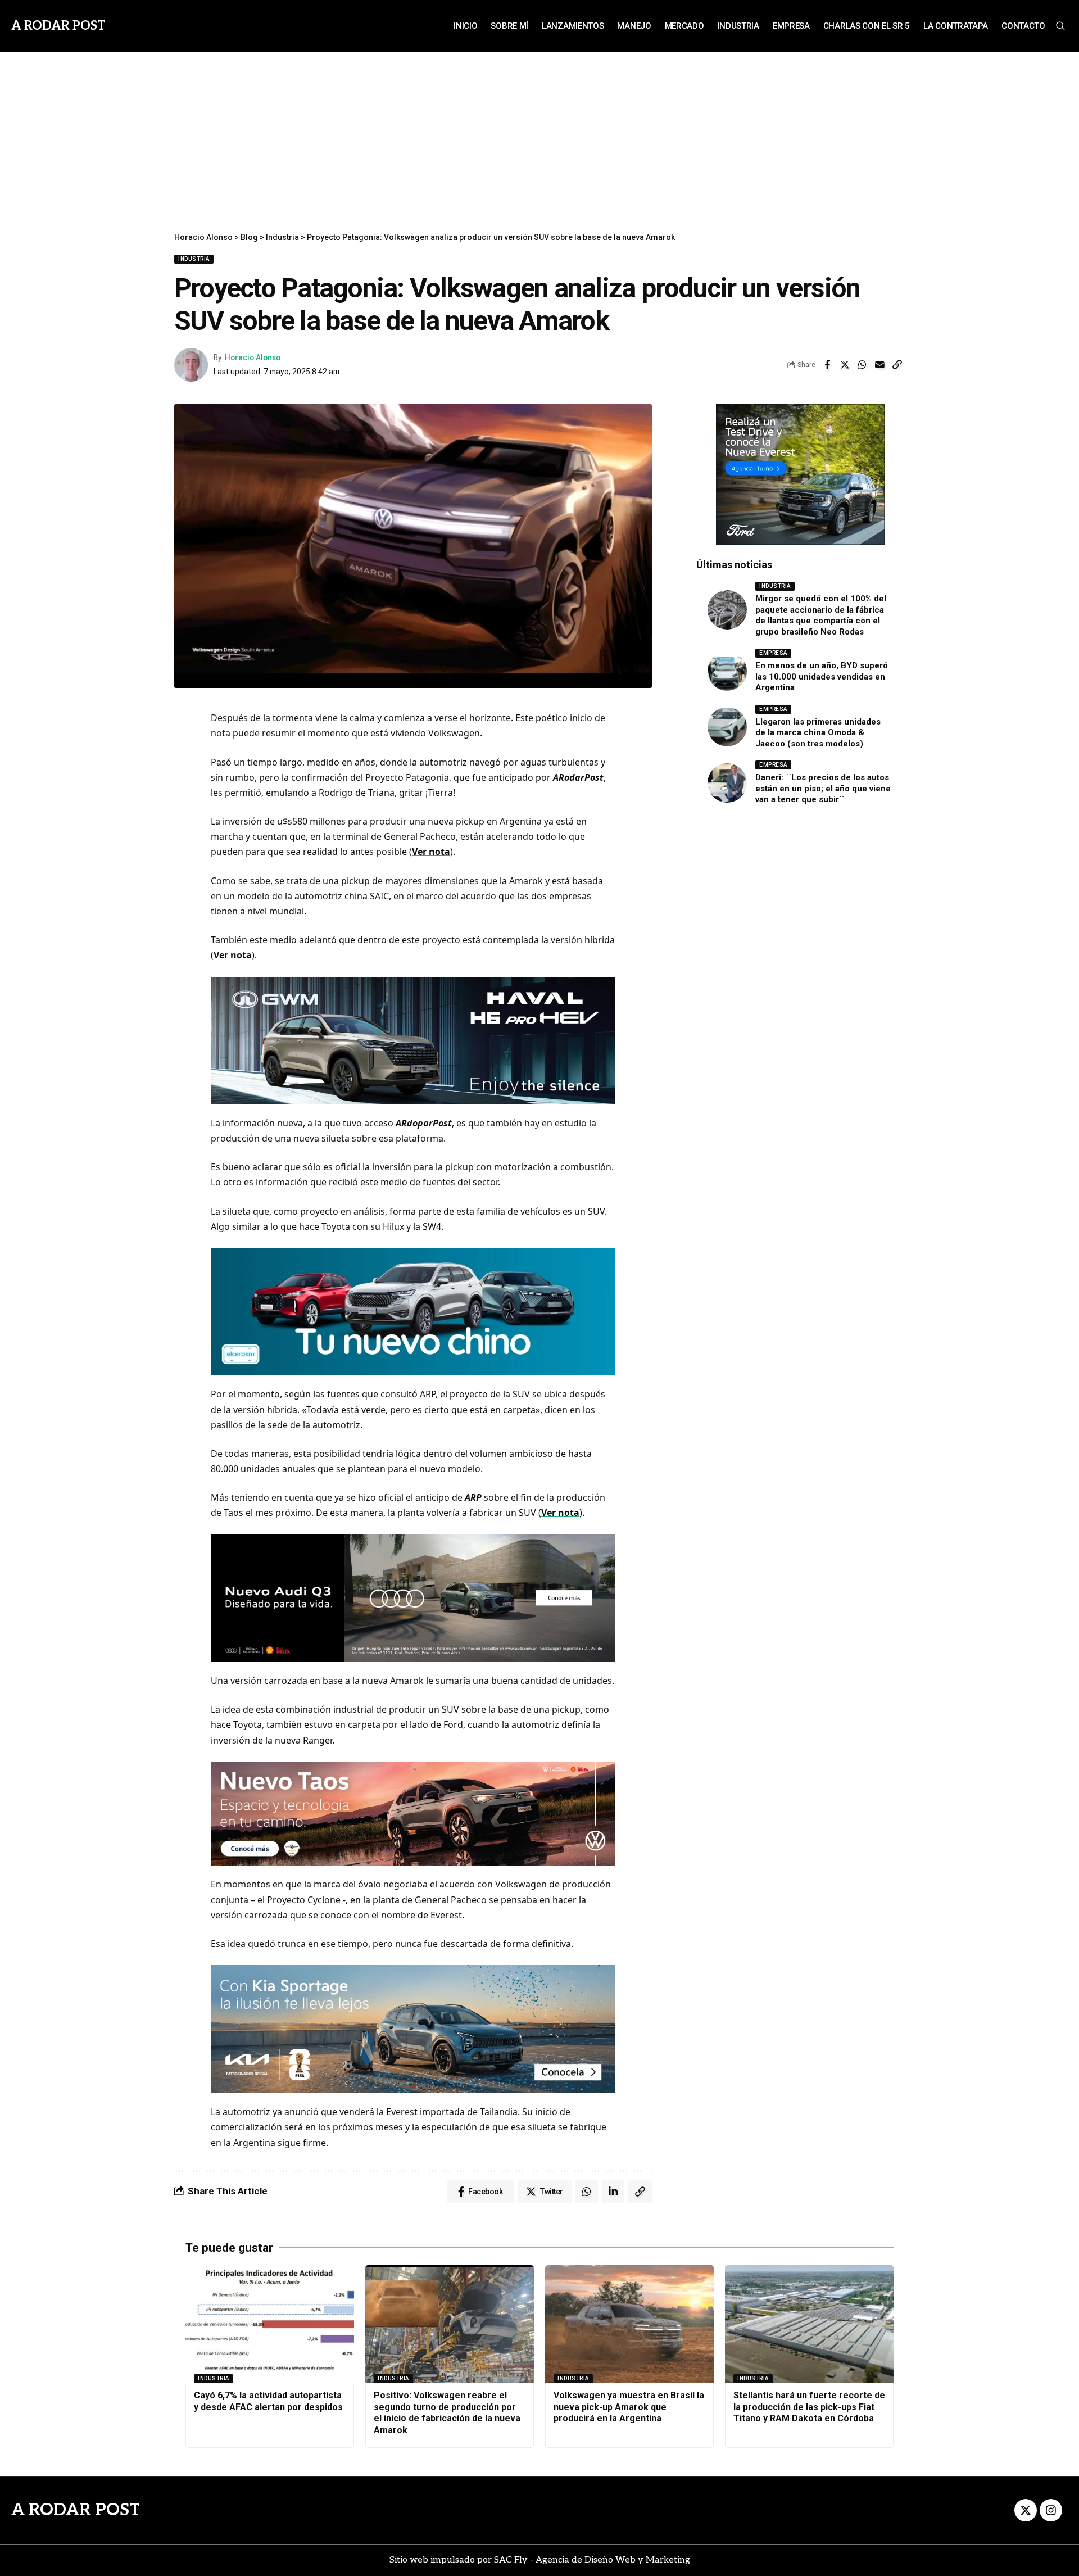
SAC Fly (511, 2560)
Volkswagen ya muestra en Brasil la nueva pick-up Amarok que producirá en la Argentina (629, 2407)
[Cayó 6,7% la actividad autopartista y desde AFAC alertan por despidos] (270, 2324)
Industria (194, 259)
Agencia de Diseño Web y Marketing (613, 2560)
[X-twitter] (1026, 2510)
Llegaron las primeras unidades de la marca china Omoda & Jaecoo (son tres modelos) (818, 733)
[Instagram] (1051, 2510)
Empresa (773, 653)
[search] (1060, 26)
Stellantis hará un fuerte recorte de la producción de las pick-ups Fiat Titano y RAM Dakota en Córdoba (809, 2407)
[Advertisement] (539, 136)
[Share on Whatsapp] (862, 365)
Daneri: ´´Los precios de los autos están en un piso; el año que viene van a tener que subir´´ (823, 788)
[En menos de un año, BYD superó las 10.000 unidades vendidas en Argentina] (727, 671)
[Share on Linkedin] (613, 2192)
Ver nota (431, 852)
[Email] (879, 365)
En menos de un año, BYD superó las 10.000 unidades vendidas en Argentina (822, 676)
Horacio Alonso (253, 357)
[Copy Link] (897, 365)
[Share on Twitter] (845, 365)
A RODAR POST (76, 2510)
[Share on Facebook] (827, 365)
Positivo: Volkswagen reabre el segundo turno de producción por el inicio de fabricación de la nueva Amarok (447, 2413)
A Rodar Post (58, 26)
